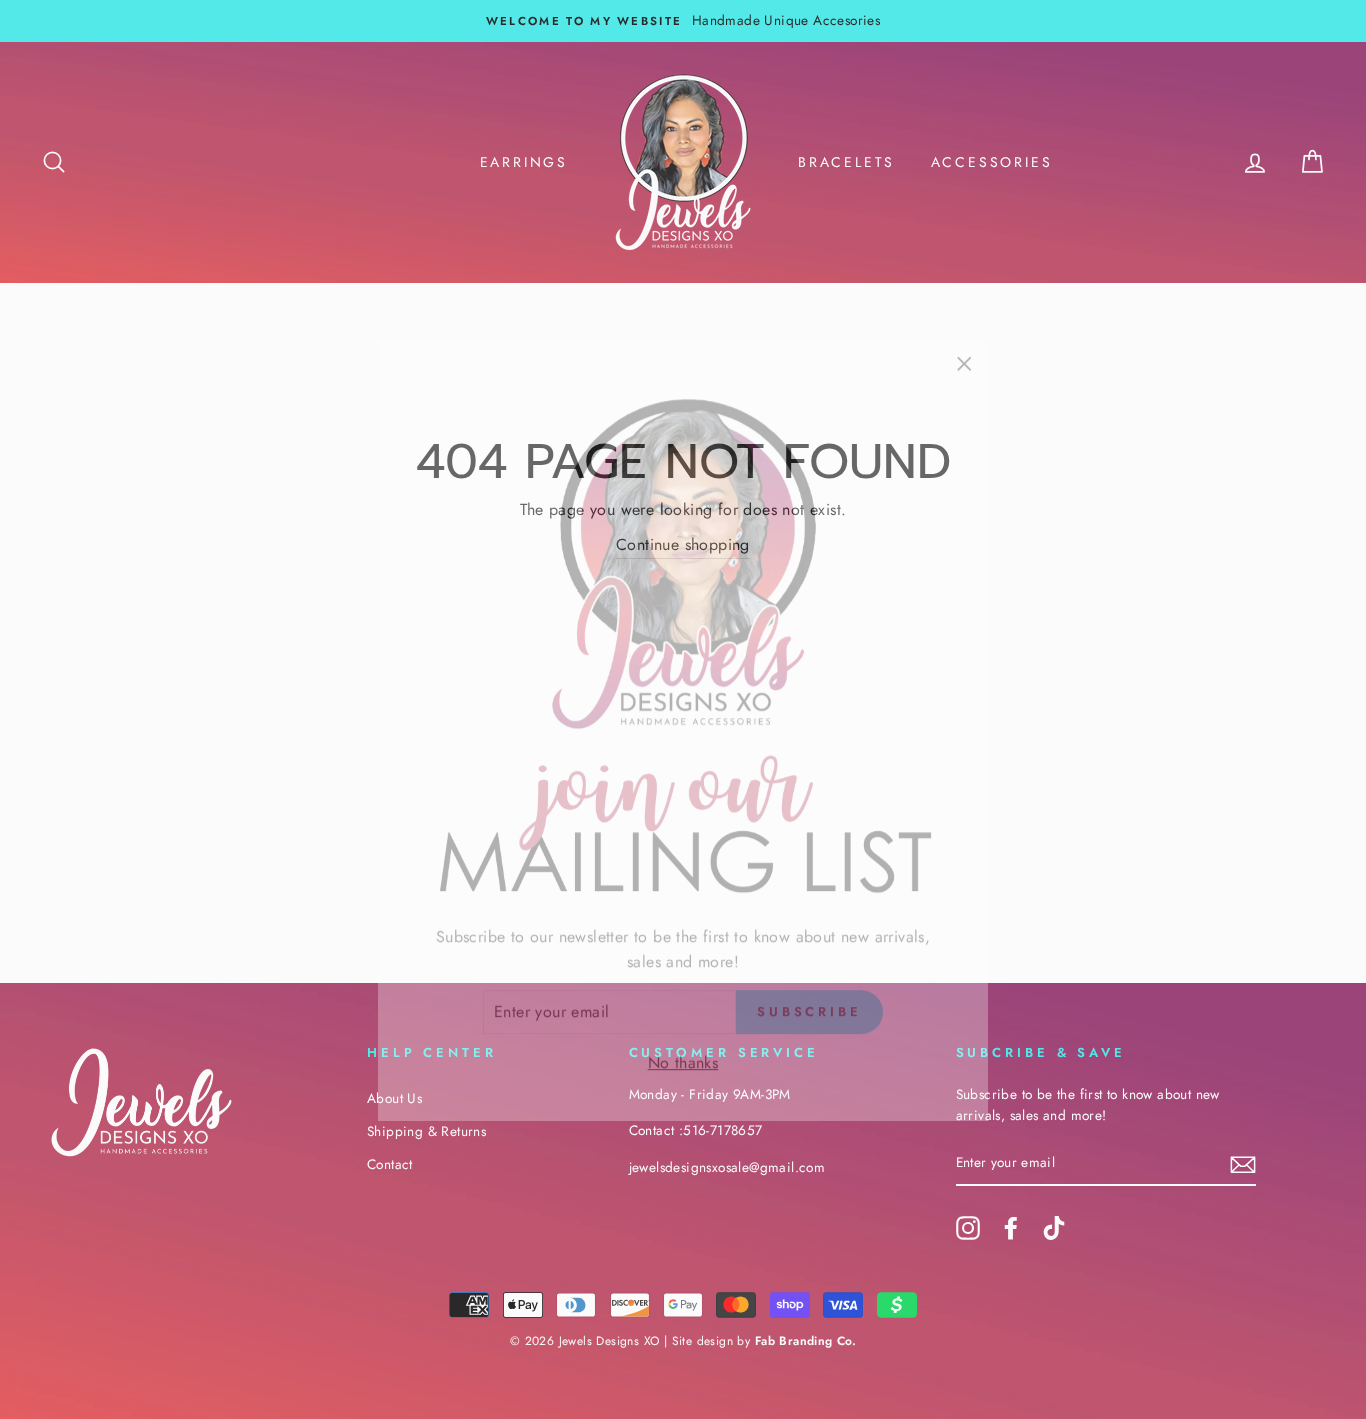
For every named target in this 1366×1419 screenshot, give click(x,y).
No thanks (683, 1041)
